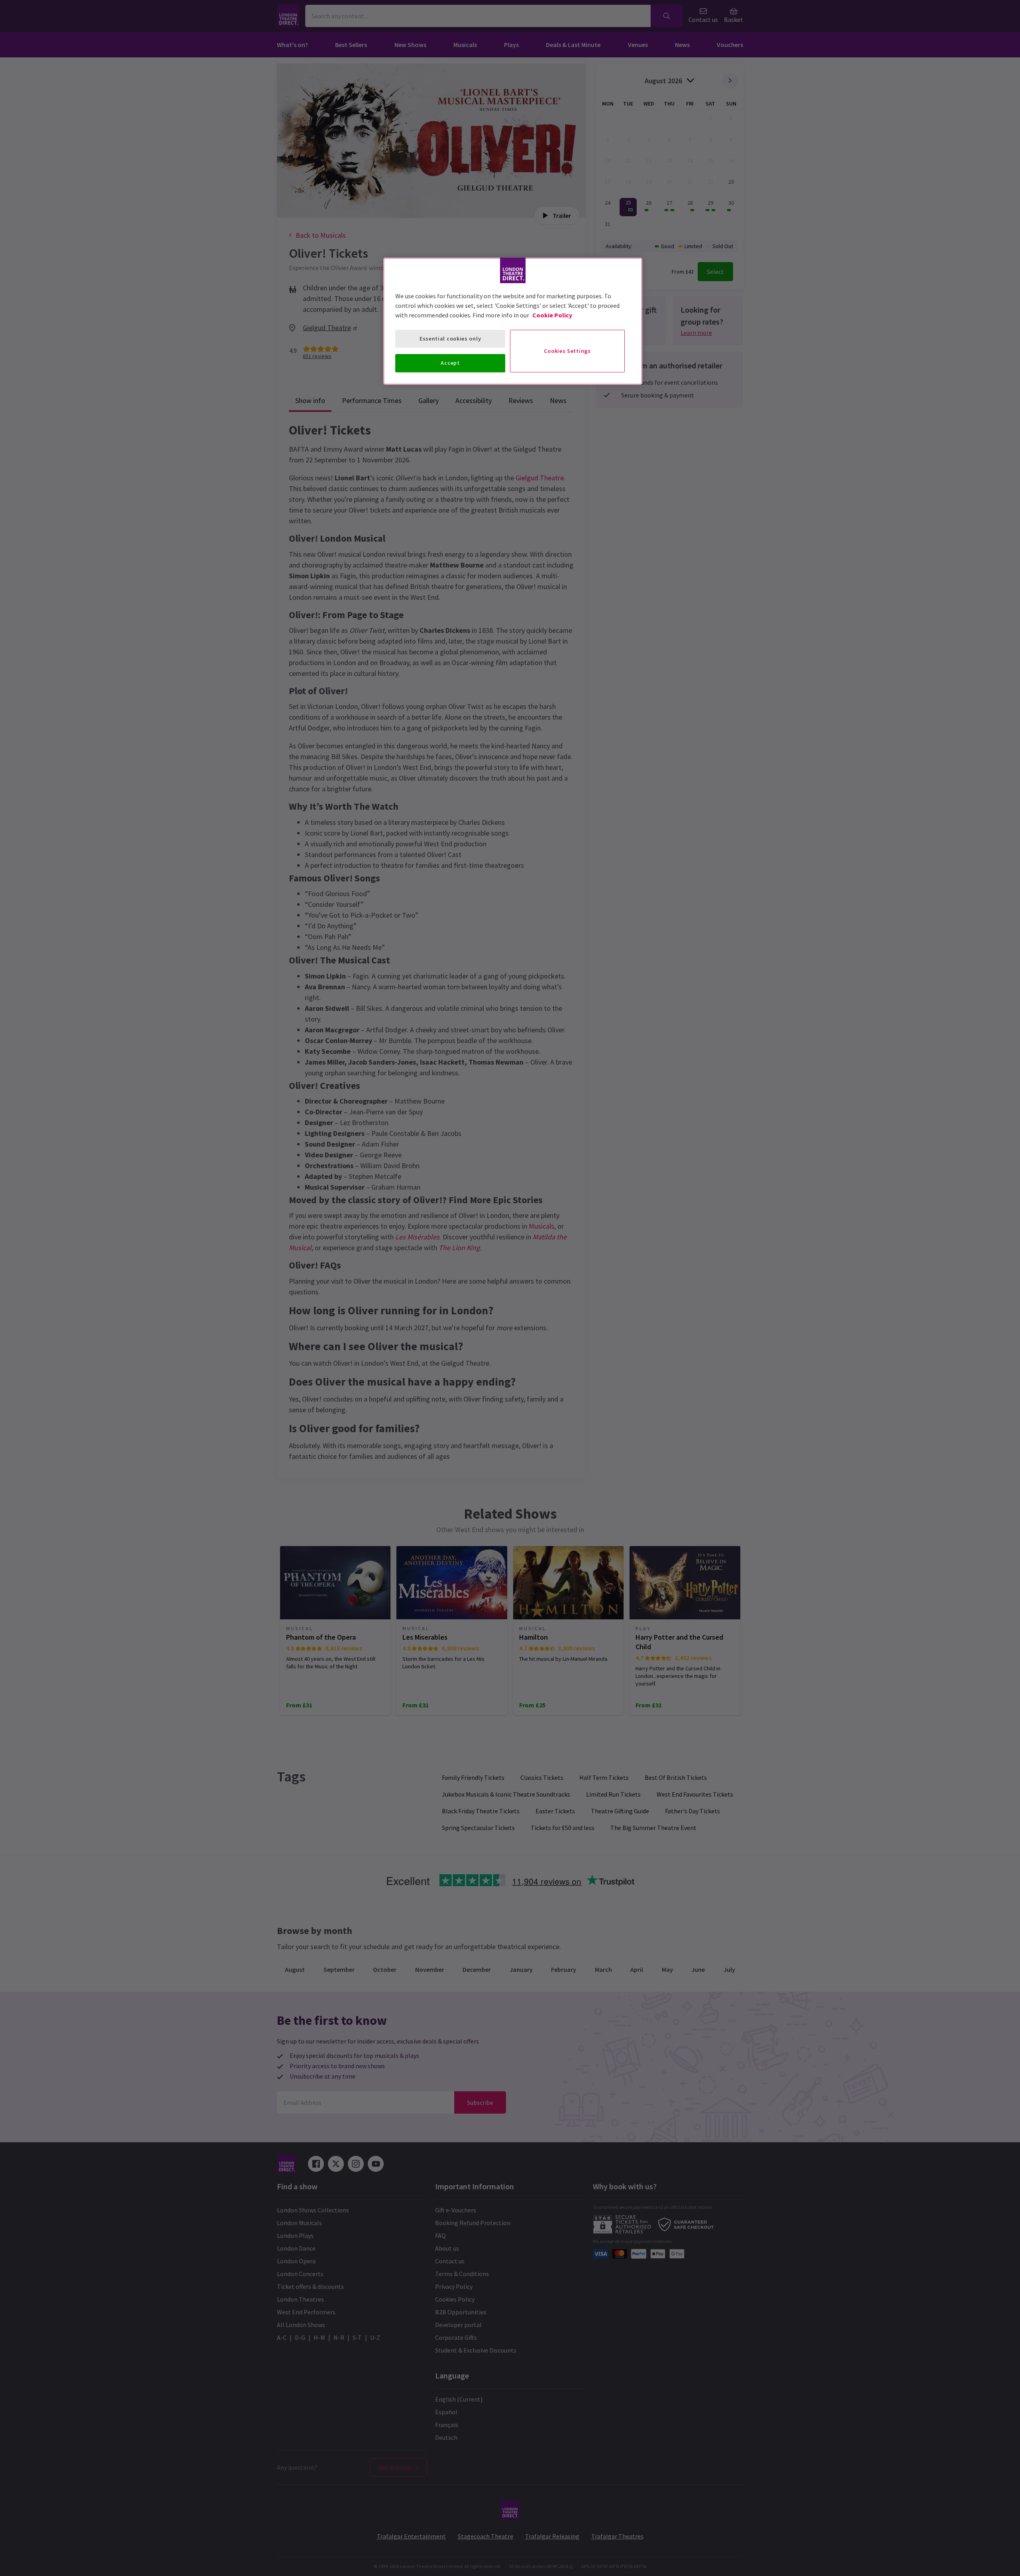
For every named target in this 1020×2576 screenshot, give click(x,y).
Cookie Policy (552, 315)
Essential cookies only (450, 339)
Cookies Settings (567, 351)
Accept (450, 363)
